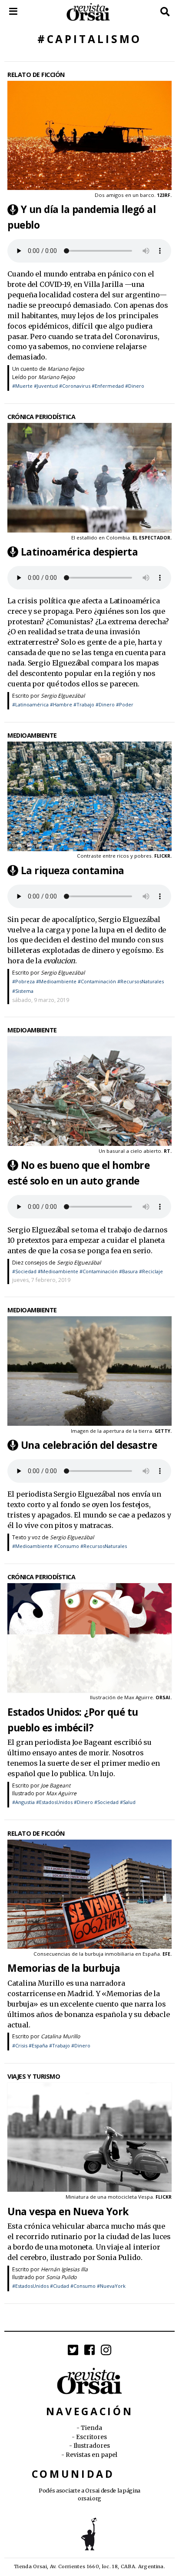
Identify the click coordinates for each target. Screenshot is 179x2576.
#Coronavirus (75, 386)
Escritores (91, 2437)
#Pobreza (23, 981)
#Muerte (22, 386)
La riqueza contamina (73, 870)
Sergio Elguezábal (63, 696)
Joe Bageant (56, 1786)
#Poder (125, 704)
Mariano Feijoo (66, 369)
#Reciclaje (151, 1271)
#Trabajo (84, 704)
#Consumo (66, 1546)
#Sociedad (24, 1271)
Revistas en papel (91, 2455)
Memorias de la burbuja (64, 1968)
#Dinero (135, 386)
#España (38, 2045)
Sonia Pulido (61, 2277)
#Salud (128, 1802)
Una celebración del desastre (89, 1445)
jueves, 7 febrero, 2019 (41, 1280)
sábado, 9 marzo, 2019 (41, 1000)
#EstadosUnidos (54, 1802)
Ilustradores (92, 2446)
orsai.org (89, 2498)
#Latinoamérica (30, 704)
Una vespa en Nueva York (68, 2211)
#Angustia (23, 1802)
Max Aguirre (139, 1697)
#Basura (128, 1271)
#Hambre (61, 704)
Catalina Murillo (60, 2036)
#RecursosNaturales (141, 981)
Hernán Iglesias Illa (64, 2269)
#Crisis (20, 2045)
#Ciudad (60, 2286)
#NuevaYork (111, 2286)
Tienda (91, 2428)
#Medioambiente (56, 981)
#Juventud (46, 386)
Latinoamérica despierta (80, 552)
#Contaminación (97, 981)
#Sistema (23, 991)
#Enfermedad (108, 386)
